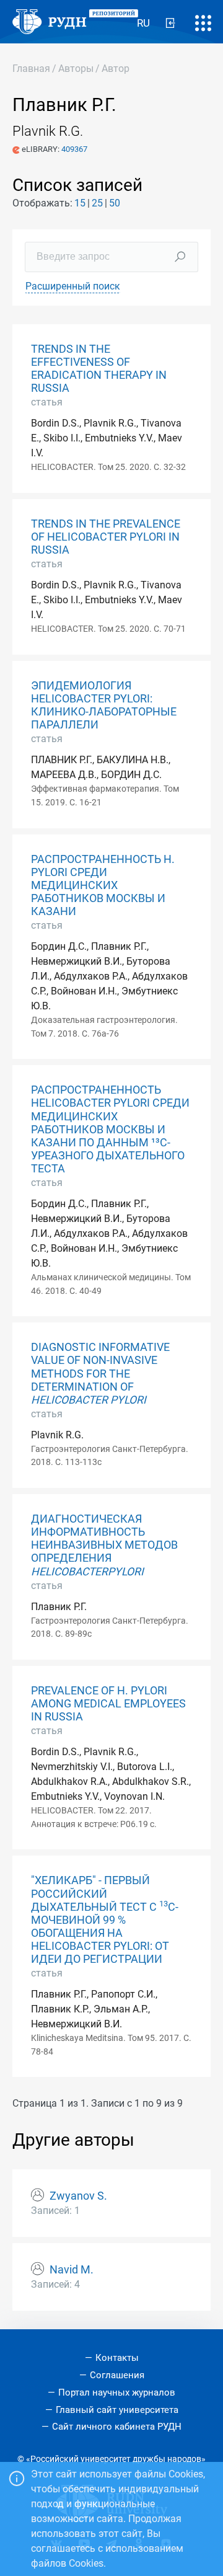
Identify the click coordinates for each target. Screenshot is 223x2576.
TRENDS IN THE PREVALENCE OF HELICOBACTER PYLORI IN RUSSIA (106, 537)
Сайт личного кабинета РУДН (117, 2427)
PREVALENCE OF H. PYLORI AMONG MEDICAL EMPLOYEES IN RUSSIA (108, 1704)
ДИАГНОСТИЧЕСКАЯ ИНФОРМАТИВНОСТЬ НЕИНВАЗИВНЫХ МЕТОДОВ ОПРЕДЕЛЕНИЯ (104, 1545)
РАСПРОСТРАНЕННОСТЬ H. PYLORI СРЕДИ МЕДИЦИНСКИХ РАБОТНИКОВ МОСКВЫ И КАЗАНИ (103, 885)
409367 (74, 149)
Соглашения (117, 2375)
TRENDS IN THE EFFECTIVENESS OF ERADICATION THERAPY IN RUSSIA (99, 369)
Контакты (117, 2358)
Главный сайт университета (117, 2410)
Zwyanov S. (78, 2196)
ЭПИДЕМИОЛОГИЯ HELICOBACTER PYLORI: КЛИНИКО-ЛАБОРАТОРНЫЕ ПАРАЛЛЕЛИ (104, 705)
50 (115, 203)
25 (97, 203)
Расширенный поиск (73, 286)
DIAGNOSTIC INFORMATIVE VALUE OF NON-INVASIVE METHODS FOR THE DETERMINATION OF (100, 1373)
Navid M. (72, 2270)
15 (80, 203)
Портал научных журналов (117, 2392)
